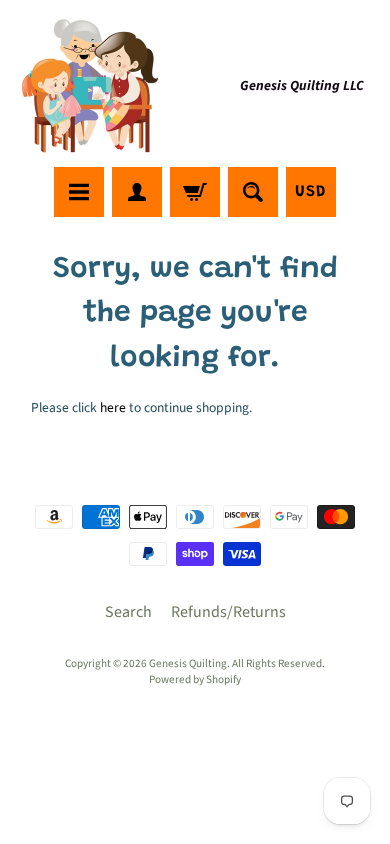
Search (128, 612)
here (113, 407)
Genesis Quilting (188, 663)
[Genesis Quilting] (91, 86)
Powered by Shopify (195, 679)
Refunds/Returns (228, 612)
